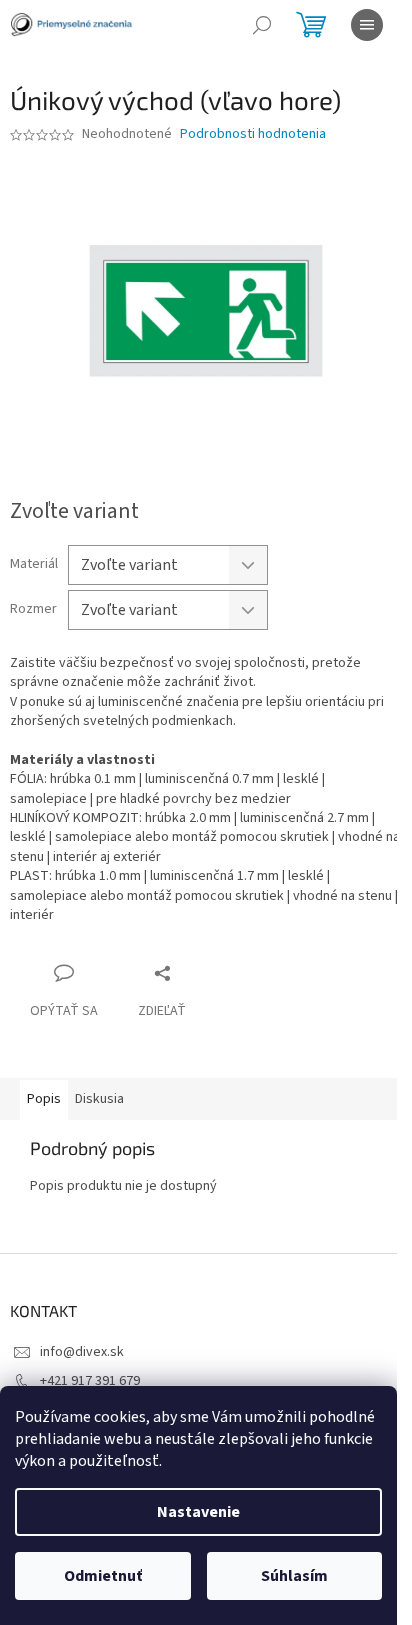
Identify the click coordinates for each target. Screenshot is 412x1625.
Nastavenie (198, 1512)
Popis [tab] (44, 1099)
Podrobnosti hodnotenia (253, 134)
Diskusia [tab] (99, 1099)
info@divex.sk (82, 1352)
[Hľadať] (262, 25)
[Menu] (367, 25)
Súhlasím (294, 1576)
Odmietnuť (103, 1576)
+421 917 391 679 (90, 1381)
